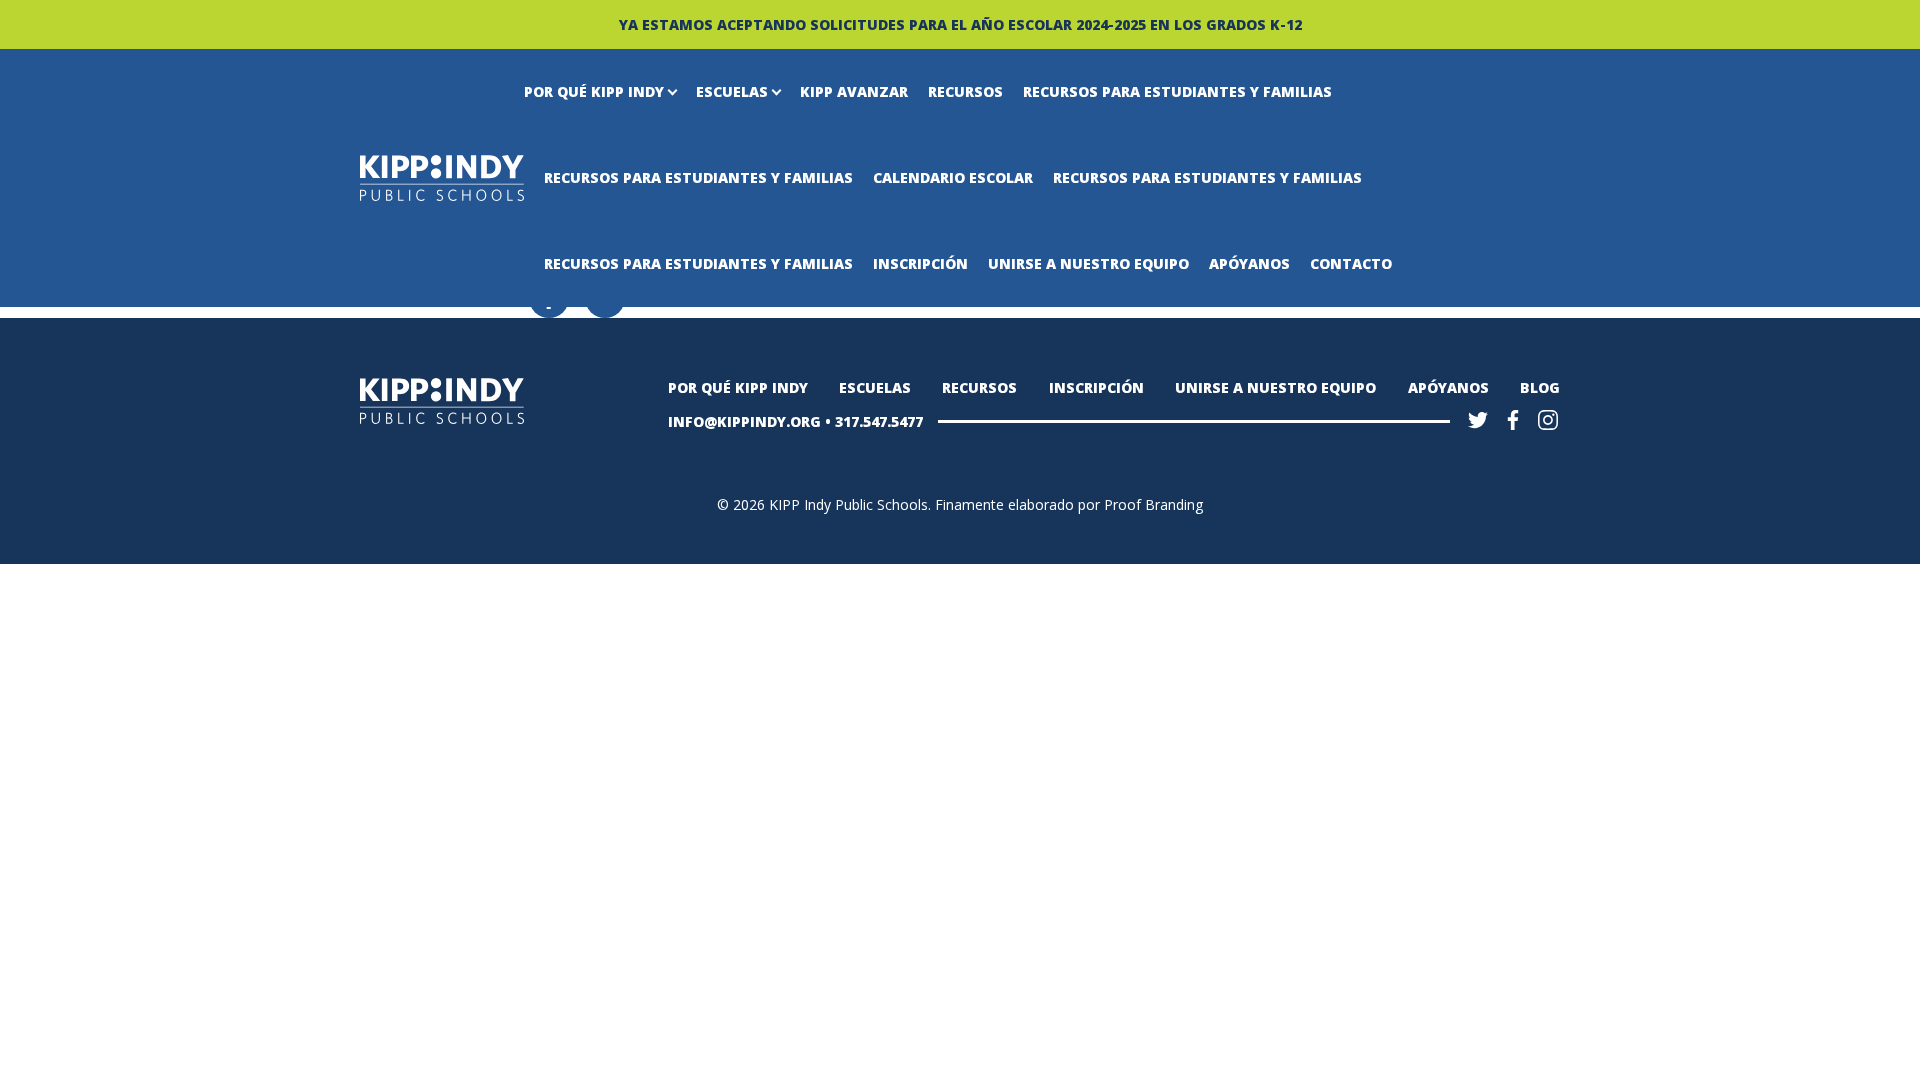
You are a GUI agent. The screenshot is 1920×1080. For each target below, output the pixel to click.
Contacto (1351, 263)
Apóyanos (1249, 263)
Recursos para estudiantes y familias (1177, 91)
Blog (1540, 387)
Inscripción (920, 263)
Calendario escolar (953, 177)
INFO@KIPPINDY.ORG (744, 421)
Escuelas (732, 91)
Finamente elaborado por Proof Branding (1069, 504)
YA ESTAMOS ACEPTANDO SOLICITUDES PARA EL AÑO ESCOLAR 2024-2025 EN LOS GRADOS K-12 (960, 24)
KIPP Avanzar (854, 91)
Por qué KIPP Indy (594, 91)
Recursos (965, 91)
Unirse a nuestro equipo (1088, 263)
